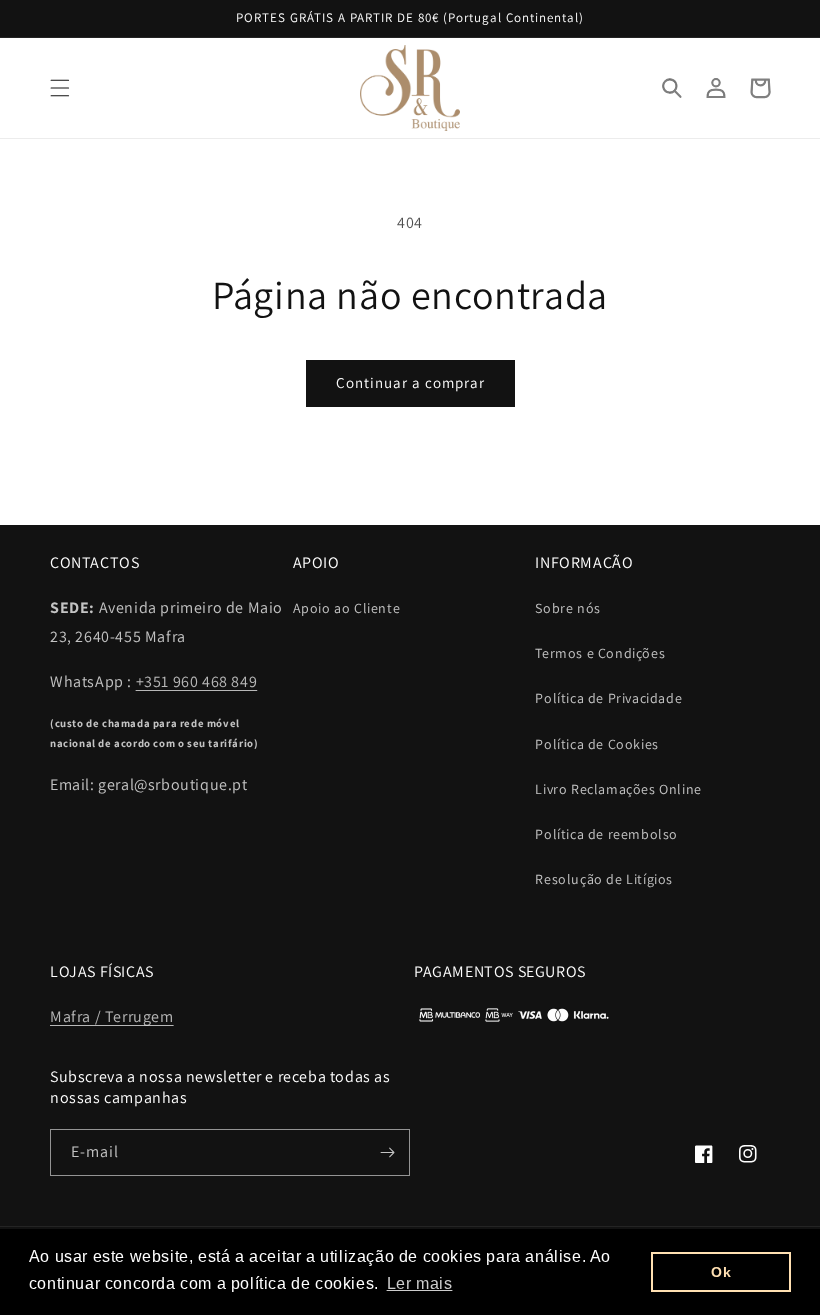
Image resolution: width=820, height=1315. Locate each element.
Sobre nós (567, 608)
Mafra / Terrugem (112, 1016)
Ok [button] (721, 1272)
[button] (60, 88)
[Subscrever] (387, 1152)
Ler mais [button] (420, 1283)
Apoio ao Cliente (347, 608)
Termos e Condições (600, 653)
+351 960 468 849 (197, 681)
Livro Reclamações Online (618, 789)
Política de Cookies (596, 744)
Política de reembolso (606, 834)
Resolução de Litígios (604, 879)
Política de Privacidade (608, 698)
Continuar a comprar (410, 382)
